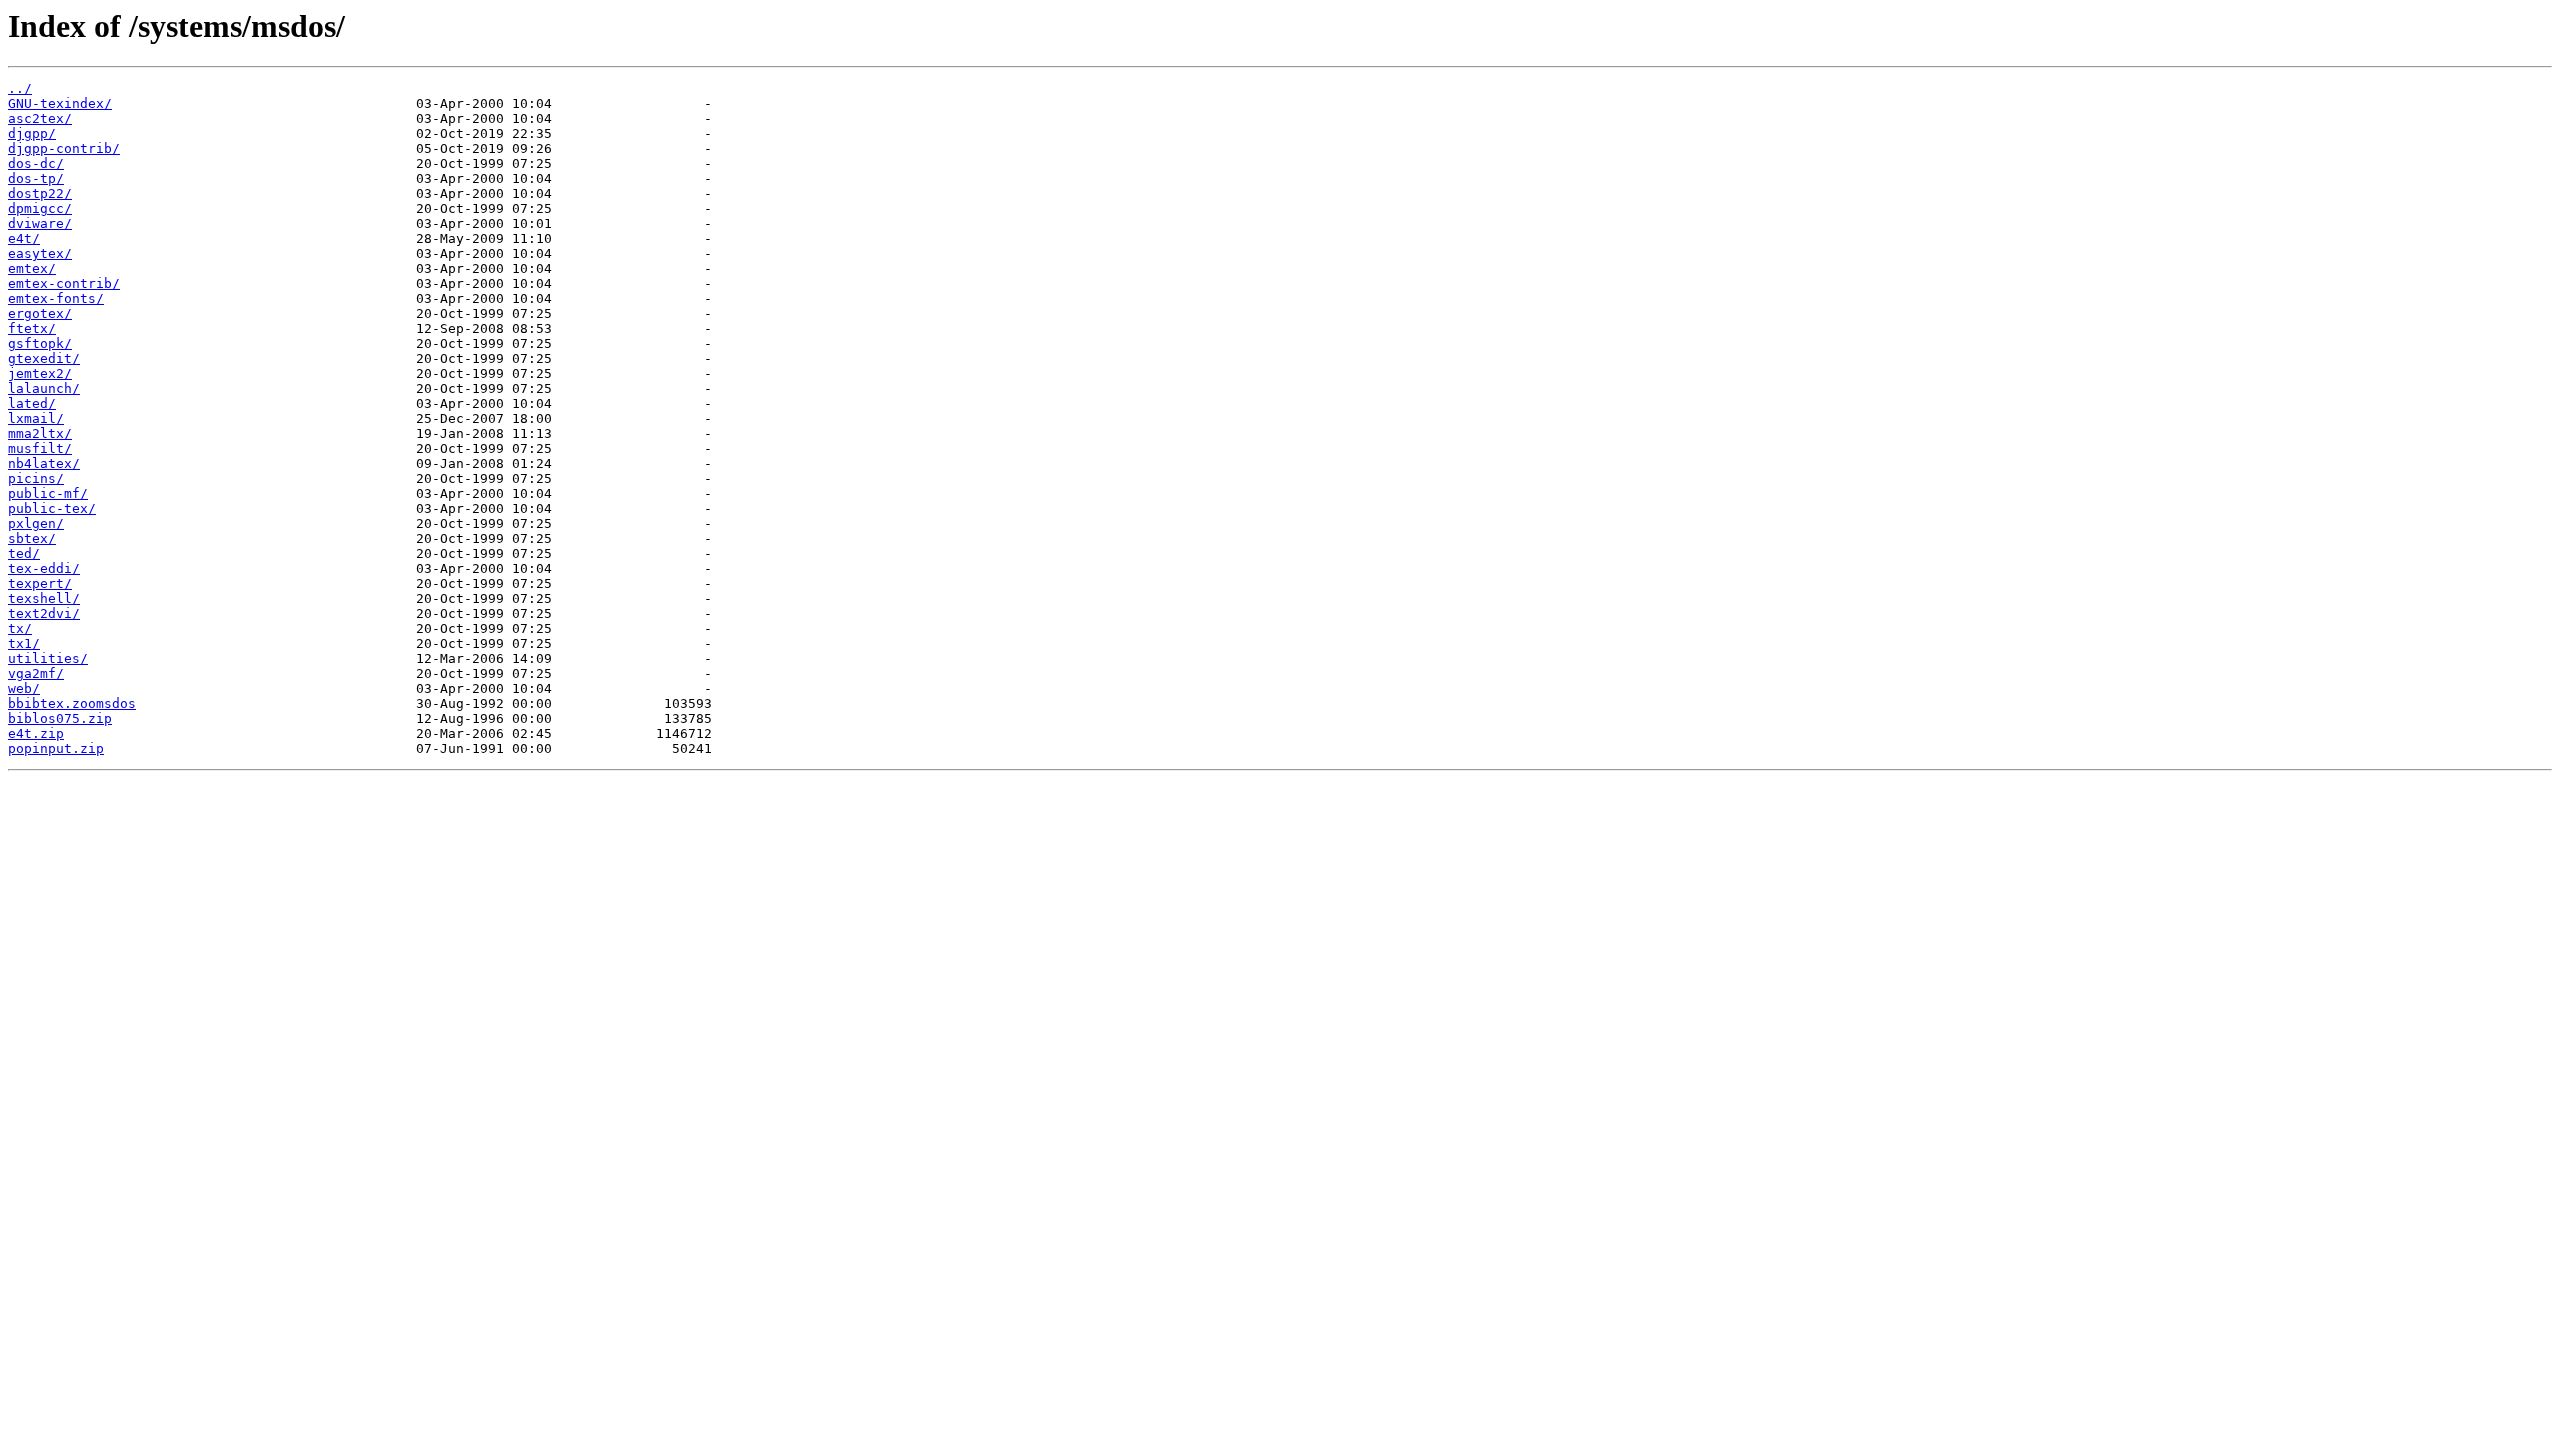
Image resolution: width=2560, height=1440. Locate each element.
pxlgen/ (36, 523)
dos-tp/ (36, 178)
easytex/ (40, 253)
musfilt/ (40, 448)
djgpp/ (32, 133)
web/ (24, 688)
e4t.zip (36, 733)
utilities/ (48, 658)
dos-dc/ (36, 163)
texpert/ (40, 583)
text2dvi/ (44, 613)
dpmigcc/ (40, 208)
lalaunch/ (44, 388)
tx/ (20, 628)
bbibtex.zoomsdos (72, 703)
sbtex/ (32, 538)
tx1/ (24, 643)
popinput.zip (56, 748)
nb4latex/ (44, 463)
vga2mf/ (36, 673)
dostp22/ (40, 193)
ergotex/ (40, 313)
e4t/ (24, 238)
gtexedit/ (44, 358)
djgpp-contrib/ (64, 148)
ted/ (24, 553)
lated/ (32, 403)
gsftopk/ (40, 343)
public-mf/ (48, 493)
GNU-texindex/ (60, 103)
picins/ (36, 478)
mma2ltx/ (40, 433)
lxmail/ (36, 418)
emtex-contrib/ (64, 283)
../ (20, 88)
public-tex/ (52, 508)
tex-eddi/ (44, 568)
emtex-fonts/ (56, 298)
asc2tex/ (40, 118)
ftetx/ (32, 328)
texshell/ (44, 598)
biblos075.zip (60, 718)
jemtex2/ (40, 373)
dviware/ (40, 223)
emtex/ (32, 268)
